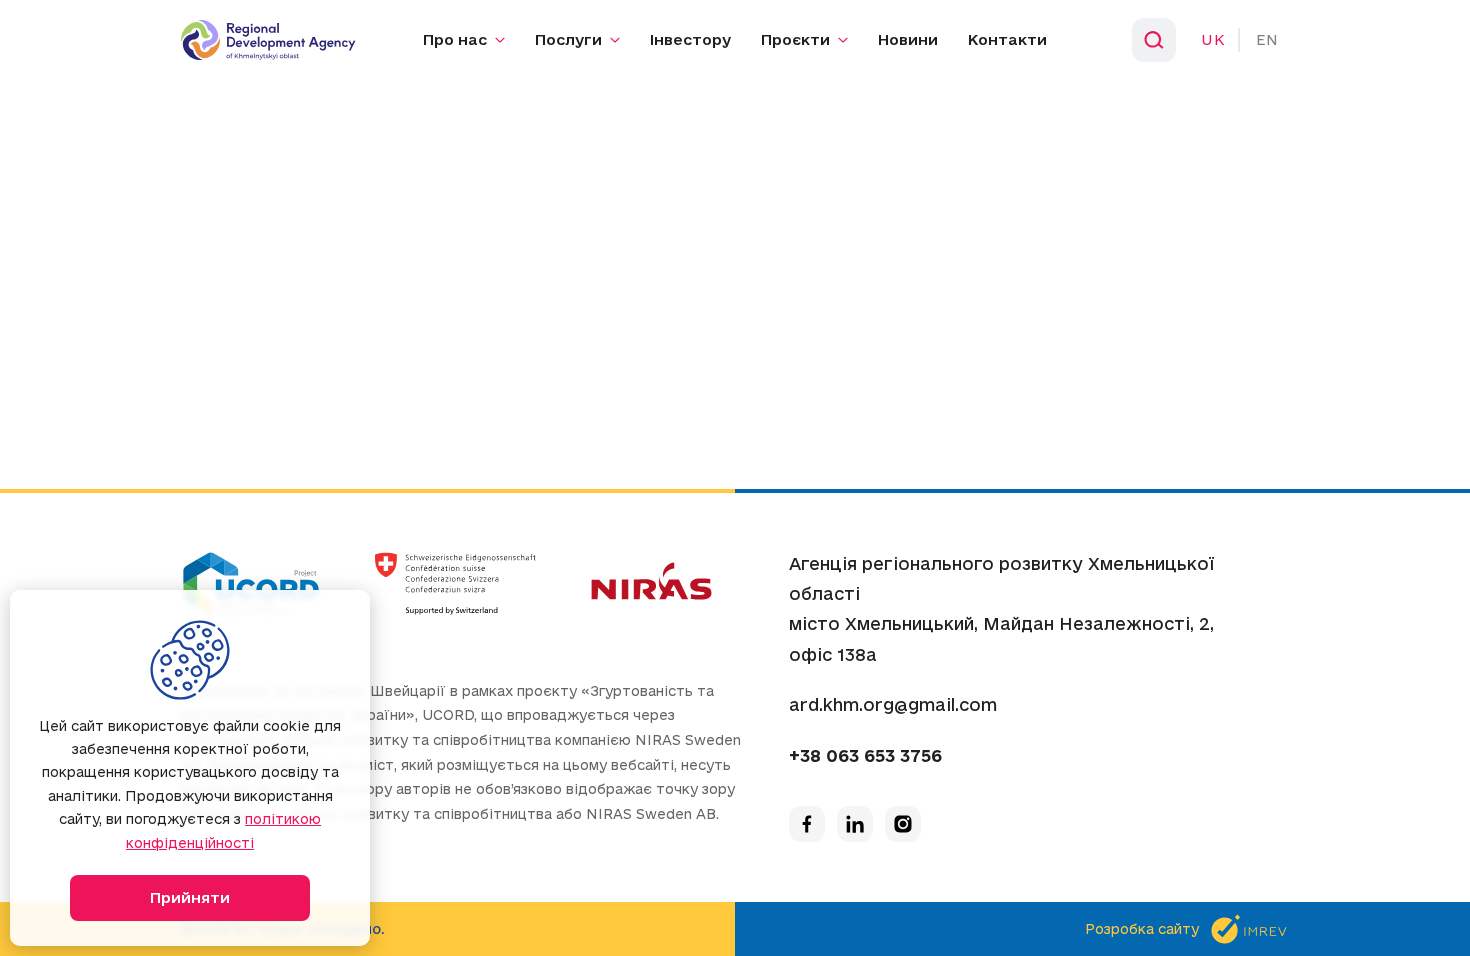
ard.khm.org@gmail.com (893, 704)
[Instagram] (903, 824)
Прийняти (190, 897)
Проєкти (795, 39)
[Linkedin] (855, 824)
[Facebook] (807, 824)
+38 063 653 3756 (865, 755)
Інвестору (690, 39)
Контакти (1007, 39)
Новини (908, 39)
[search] (1154, 40)
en (1267, 39)
